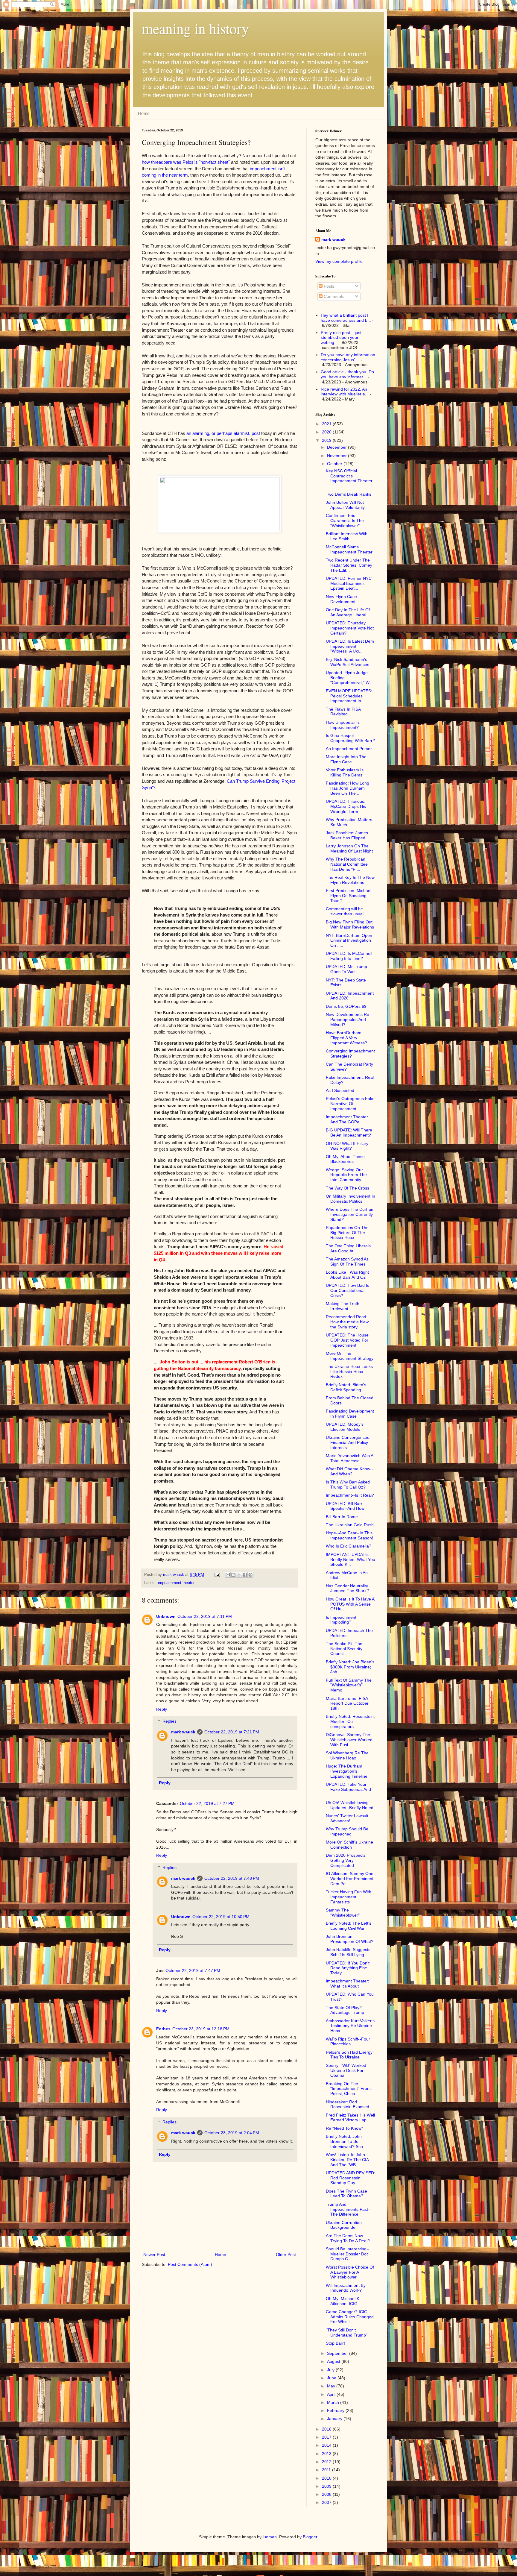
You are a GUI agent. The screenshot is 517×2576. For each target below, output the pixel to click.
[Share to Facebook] (245, 1575)
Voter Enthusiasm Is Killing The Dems (345, 772)
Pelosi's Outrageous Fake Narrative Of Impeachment (350, 1104)
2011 (327, 2470)
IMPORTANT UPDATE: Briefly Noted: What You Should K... (351, 1559)
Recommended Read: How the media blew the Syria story (347, 1322)
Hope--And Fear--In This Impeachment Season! (349, 1535)
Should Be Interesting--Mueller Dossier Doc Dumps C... (348, 2254)
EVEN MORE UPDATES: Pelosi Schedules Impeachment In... (349, 696)
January (335, 2419)
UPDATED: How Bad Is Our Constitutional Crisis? (348, 1290)
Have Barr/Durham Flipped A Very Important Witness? (346, 1038)
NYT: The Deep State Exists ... (346, 983)
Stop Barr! (335, 2343)
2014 (327, 2445)
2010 (327, 2478)
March (334, 2402)
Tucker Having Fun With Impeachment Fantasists (349, 1897)
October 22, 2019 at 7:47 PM (193, 1970)
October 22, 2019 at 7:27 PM (207, 1803)
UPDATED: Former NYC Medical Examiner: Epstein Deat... (349, 583)
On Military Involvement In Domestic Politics (351, 1199)
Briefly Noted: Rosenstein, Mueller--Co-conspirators (350, 1721)
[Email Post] (217, 1575)
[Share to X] (239, 1575)
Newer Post (154, 2255)
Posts (328, 286)
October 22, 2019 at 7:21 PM (232, 1732)
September (338, 2353)
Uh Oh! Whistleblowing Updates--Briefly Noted (350, 1805)
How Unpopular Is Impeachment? (343, 725)
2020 (327, 432)
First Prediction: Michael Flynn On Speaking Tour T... (349, 896)
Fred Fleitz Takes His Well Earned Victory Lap (350, 2118)
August (334, 2361)
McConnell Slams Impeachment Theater (349, 549)
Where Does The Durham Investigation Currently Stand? (350, 1214)
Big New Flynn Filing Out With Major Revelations (350, 924)
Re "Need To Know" (344, 2128)
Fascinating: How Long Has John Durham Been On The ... (348, 788)
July (331, 2370)
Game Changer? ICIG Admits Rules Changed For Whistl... (350, 2317)
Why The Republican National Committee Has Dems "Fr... (347, 864)
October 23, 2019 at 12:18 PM (201, 2029)
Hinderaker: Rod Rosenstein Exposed (348, 2104)
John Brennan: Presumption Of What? (350, 1939)
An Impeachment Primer (349, 749)
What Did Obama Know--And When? (349, 1471)
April (332, 2394)
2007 (327, 2502)
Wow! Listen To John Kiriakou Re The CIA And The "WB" (347, 2160)
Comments (333, 296)
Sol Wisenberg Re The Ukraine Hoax (347, 1755)
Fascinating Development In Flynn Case (350, 1414)
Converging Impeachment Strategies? (350, 1053)
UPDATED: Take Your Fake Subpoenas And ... (348, 1789)
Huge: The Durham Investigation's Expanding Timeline (347, 1771)
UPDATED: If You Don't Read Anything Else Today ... (348, 1968)
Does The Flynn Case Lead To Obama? (346, 2194)
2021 (327, 424)
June (332, 2378)
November (337, 456)
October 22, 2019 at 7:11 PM (205, 1616)
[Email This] (228, 1575)
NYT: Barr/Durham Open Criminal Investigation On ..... (349, 940)
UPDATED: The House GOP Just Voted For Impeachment (347, 1340)
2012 (327, 2462)
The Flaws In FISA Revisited (343, 712)
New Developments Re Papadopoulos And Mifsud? (348, 1020)
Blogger (310, 2537)
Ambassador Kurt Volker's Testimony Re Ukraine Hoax (350, 2026)
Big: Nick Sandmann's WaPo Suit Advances (348, 662)
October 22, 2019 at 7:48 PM (232, 1878)
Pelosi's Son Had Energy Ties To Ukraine (349, 2055)
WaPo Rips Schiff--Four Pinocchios (348, 2042)
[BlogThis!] (233, 1575)
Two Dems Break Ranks (349, 494)
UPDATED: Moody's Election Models (345, 1427)
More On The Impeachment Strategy (350, 1356)
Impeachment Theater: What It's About (348, 1983)
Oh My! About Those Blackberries (345, 1159)
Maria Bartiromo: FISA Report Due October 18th (347, 1703)
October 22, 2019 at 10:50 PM (221, 1917)
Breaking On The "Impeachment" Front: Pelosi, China (349, 2089)
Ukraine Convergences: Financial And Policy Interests (348, 1442)
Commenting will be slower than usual (345, 911)
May (332, 2386)
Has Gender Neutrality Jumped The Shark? (347, 1588)
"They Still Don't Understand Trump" (347, 2332)
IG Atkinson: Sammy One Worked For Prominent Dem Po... (350, 1879)
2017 (327, 2437)
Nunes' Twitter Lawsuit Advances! (347, 1818)
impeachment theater (176, 1583)
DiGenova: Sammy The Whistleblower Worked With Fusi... (349, 1740)
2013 (327, 2454)
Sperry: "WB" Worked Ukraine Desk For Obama (346, 2070)
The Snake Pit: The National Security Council (344, 1649)
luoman (270, 2537)
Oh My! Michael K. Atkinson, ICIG (343, 2301)
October (335, 464)
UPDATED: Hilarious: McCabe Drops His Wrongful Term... (346, 806)
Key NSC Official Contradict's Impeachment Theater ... (349, 478)
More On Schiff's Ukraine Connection (349, 1845)
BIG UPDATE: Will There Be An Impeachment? (349, 1133)
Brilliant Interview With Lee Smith (347, 536)
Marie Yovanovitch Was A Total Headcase (349, 1458)
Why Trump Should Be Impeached (347, 1831)
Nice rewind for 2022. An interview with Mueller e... (345, 392)
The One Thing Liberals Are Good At (348, 1248)
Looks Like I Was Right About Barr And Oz (347, 1275)
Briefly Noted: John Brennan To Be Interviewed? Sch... (346, 2141)
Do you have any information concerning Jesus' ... (348, 357)
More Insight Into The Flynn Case (346, 759)
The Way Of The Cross (348, 1188)
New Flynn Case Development (341, 599)
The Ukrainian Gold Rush (350, 1525)
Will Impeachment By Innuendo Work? (346, 2288)
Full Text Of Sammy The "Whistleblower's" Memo (349, 1685)
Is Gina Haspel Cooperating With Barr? (350, 738)
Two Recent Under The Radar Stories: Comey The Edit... (349, 565)
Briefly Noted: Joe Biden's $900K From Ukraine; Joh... (350, 1667)
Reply (162, 1709)
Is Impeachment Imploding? (341, 1620)
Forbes (163, 2029)
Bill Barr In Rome (342, 1517)
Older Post (286, 2255)
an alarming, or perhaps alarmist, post (223, 433)
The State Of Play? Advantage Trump (345, 2010)
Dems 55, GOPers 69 (346, 1006)
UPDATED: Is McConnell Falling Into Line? (349, 956)
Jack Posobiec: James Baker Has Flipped (347, 835)
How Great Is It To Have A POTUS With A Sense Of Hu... (350, 1604)
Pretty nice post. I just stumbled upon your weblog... (341, 338)
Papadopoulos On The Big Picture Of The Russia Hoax (347, 1233)
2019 (327, 440)
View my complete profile (339, 261)
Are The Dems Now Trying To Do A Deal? (348, 2238)
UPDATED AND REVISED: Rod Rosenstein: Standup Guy (351, 2178)
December (337, 447)
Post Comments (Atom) (190, 2264)
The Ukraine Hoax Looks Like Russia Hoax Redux (349, 1372)
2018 (327, 2429)
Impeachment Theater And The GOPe (347, 1119)
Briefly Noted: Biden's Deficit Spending (346, 1387)
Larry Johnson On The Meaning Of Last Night (349, 848)
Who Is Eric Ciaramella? (349, 1546)
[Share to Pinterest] (250, 1575)
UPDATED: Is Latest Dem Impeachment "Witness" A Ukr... (350, 646)
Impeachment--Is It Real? (350, 1495)
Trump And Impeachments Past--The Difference (348, 2209)
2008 (327, 2494)
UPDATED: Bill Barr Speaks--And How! (346, 1506)
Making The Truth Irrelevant (343, 1306)
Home (143, 113)
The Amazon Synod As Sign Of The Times (347, 1262)
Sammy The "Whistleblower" (343, 1913)
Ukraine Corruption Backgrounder (344, 2225)
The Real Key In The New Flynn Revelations (350, 880)
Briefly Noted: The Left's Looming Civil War (349, 1926)
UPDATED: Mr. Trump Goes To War (346, 969)
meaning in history (195, 28)
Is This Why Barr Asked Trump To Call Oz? (348, 1485)
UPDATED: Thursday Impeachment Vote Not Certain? (350, 628)
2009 (327, 2486)
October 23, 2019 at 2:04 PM (232, 2133)
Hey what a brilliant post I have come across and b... (346, 318)
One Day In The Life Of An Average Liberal (348, 612)
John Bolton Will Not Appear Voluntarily (345, 505)
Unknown (166, 1616)
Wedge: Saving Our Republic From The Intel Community (346, 1175)
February (336, 2410)
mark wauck (183, 1732)
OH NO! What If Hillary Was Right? (347, 1146)
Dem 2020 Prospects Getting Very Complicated (346, 1860)
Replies (169, 1721)
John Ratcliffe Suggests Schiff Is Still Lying (348, 1952)
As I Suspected (340, 1090)
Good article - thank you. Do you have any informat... (347, 374)
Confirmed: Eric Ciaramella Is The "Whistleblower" (345, 521)
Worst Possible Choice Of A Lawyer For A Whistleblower (350, 2272)
